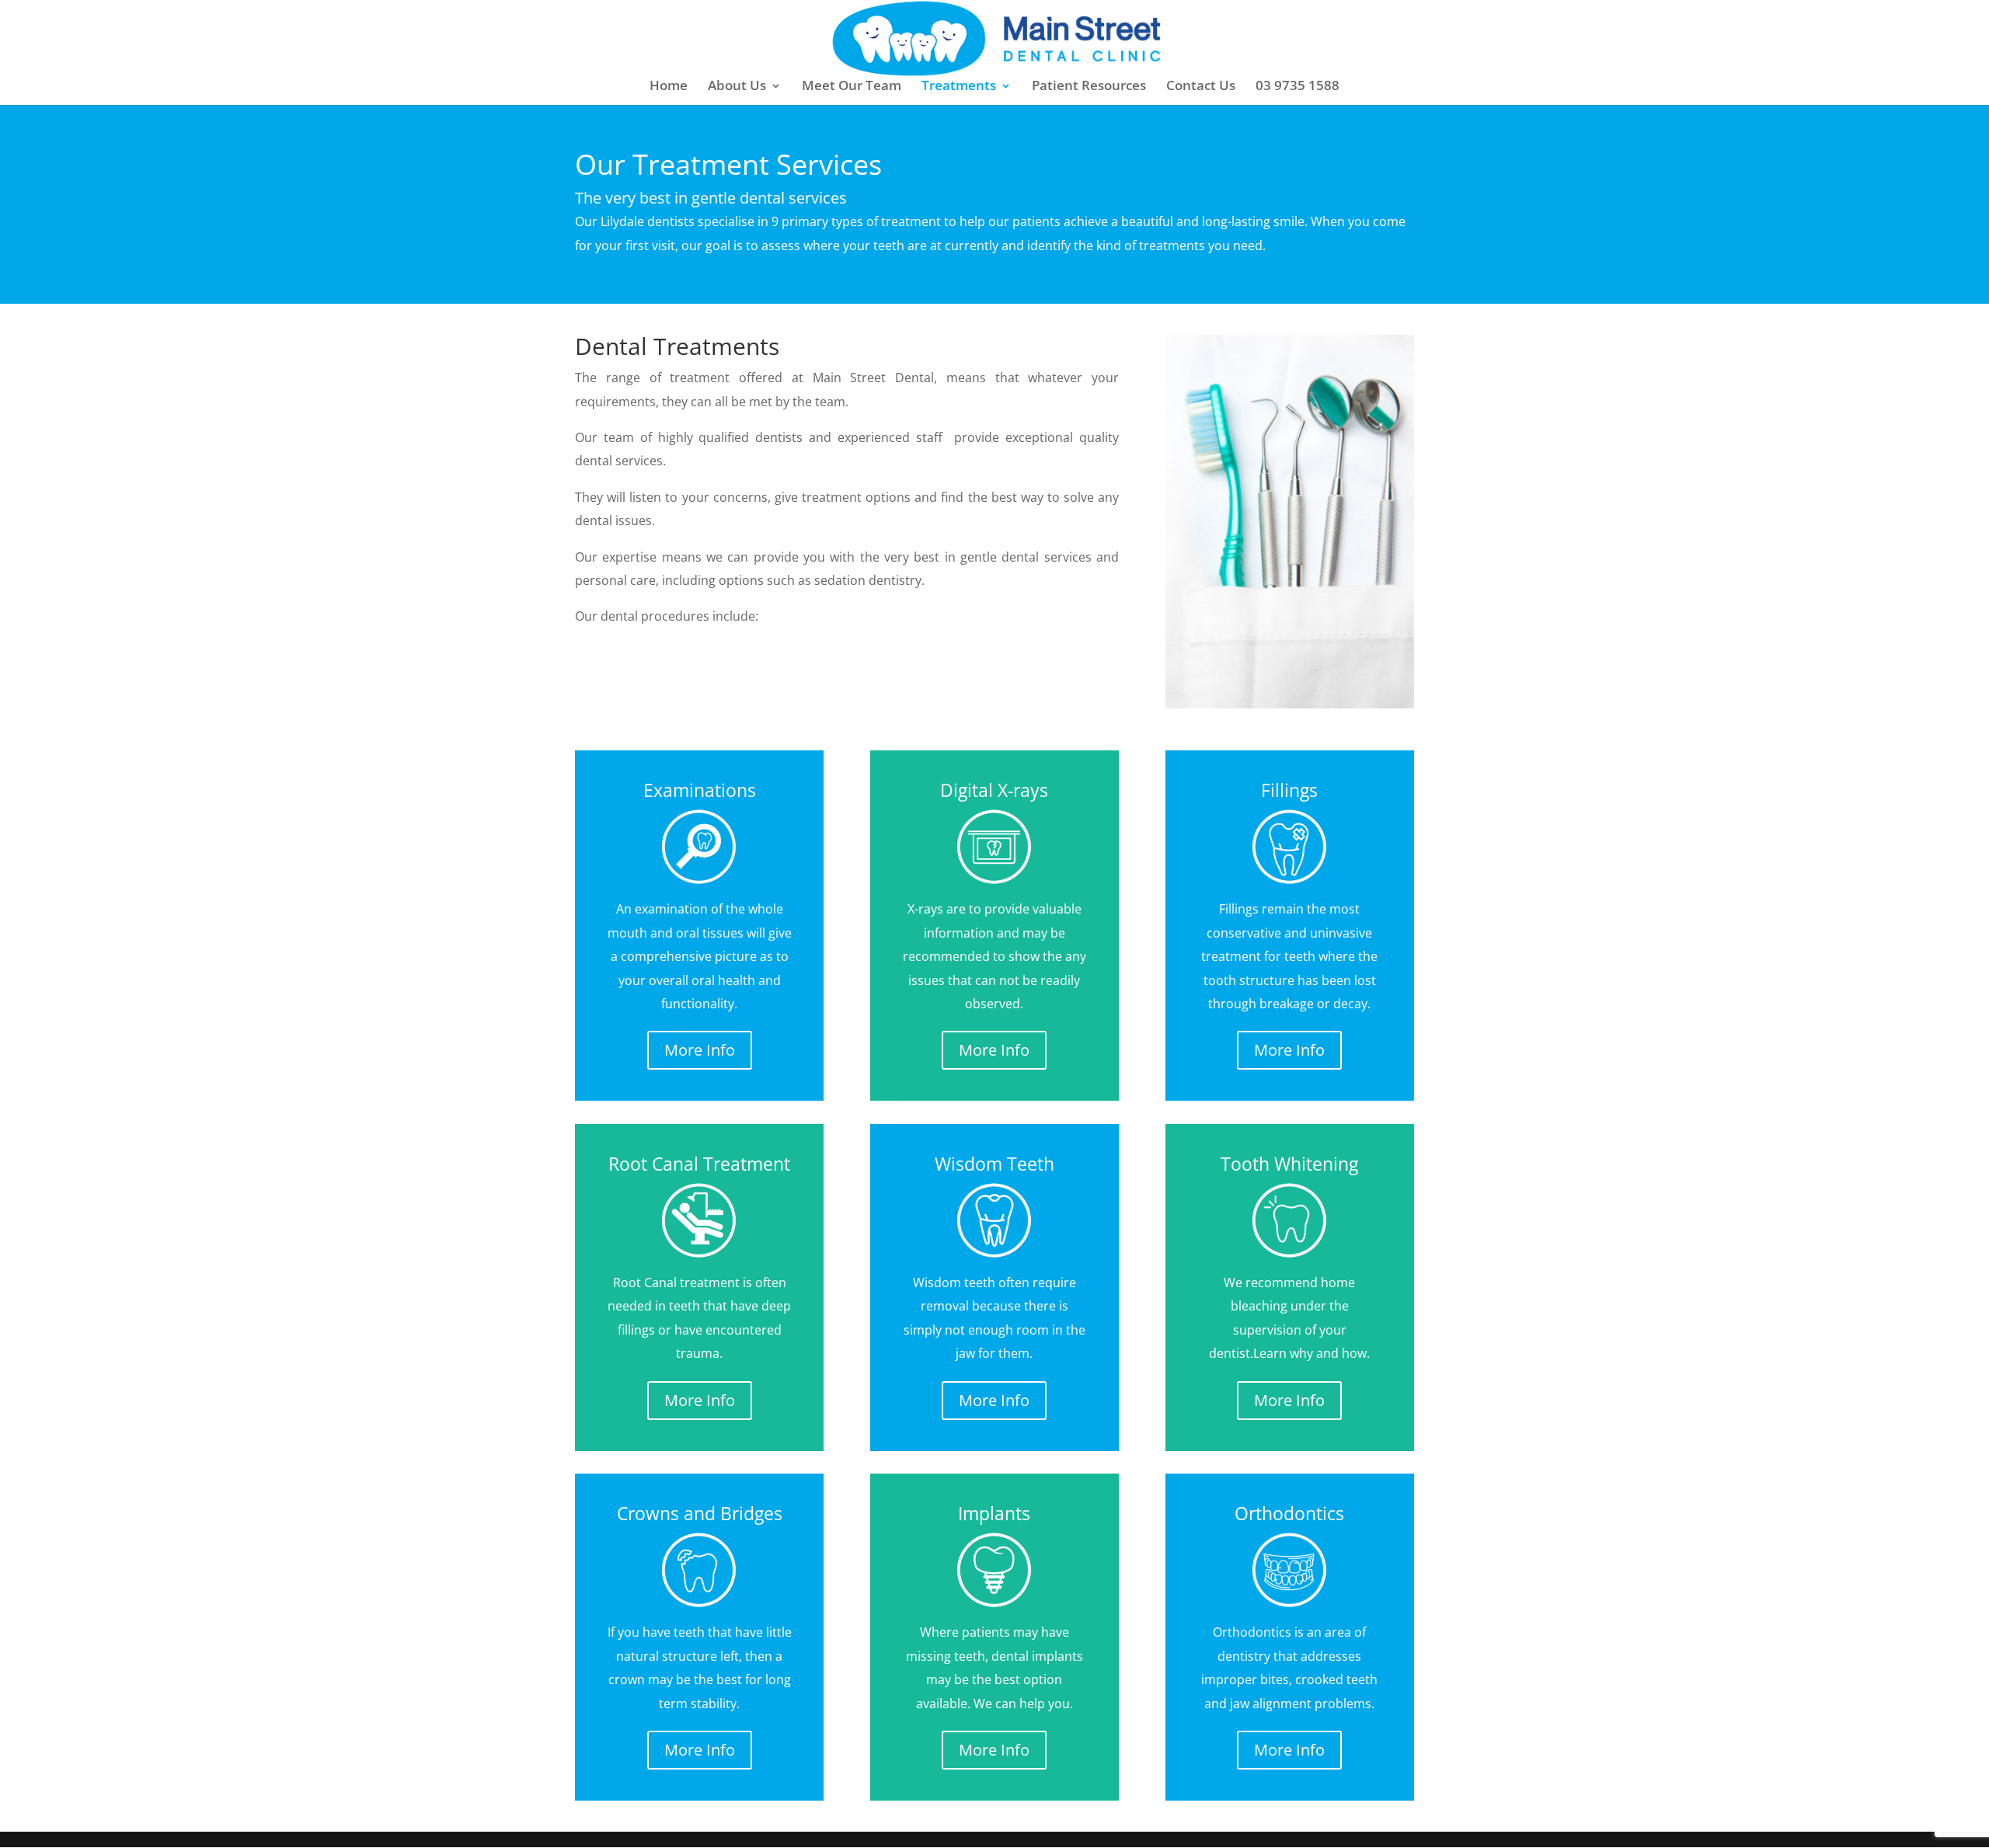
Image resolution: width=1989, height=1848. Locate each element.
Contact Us (1201, 87)
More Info (700, 1050)
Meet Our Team (852, 87)
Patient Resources (1089, 87)
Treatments (959, 87)
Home (669, 87)
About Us (737, 87)
